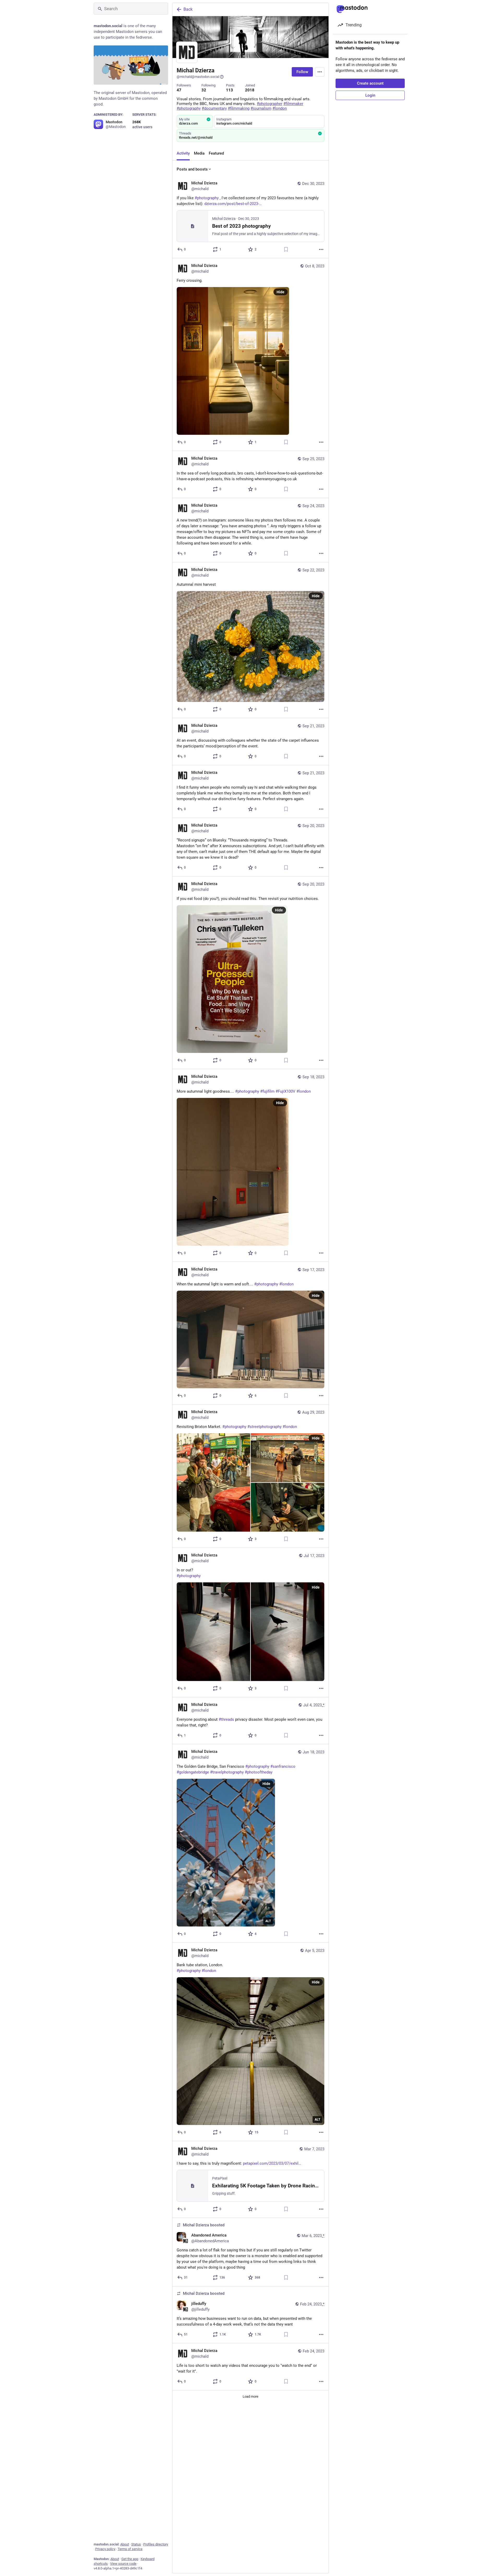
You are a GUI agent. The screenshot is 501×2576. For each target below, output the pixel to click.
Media (199, 153)
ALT (268, 1921)
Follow (302, 72)
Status (136, 2544)
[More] (321, 249)
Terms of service (130, 2549)
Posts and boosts (192, 169)
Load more (250, 2396)
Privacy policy (105, 2549)
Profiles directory (156, 2544)
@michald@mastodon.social (198, 77)
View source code (123, 2564)
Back (188, 9)
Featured (216, 153)
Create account (370, 83)
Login (370, 95)
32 (204, 90)
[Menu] (320, 72)
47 (179, 90)
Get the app (130, 2559)
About (125, 2544)
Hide (281, 292)
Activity (183, 153)
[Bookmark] (286, 249)
